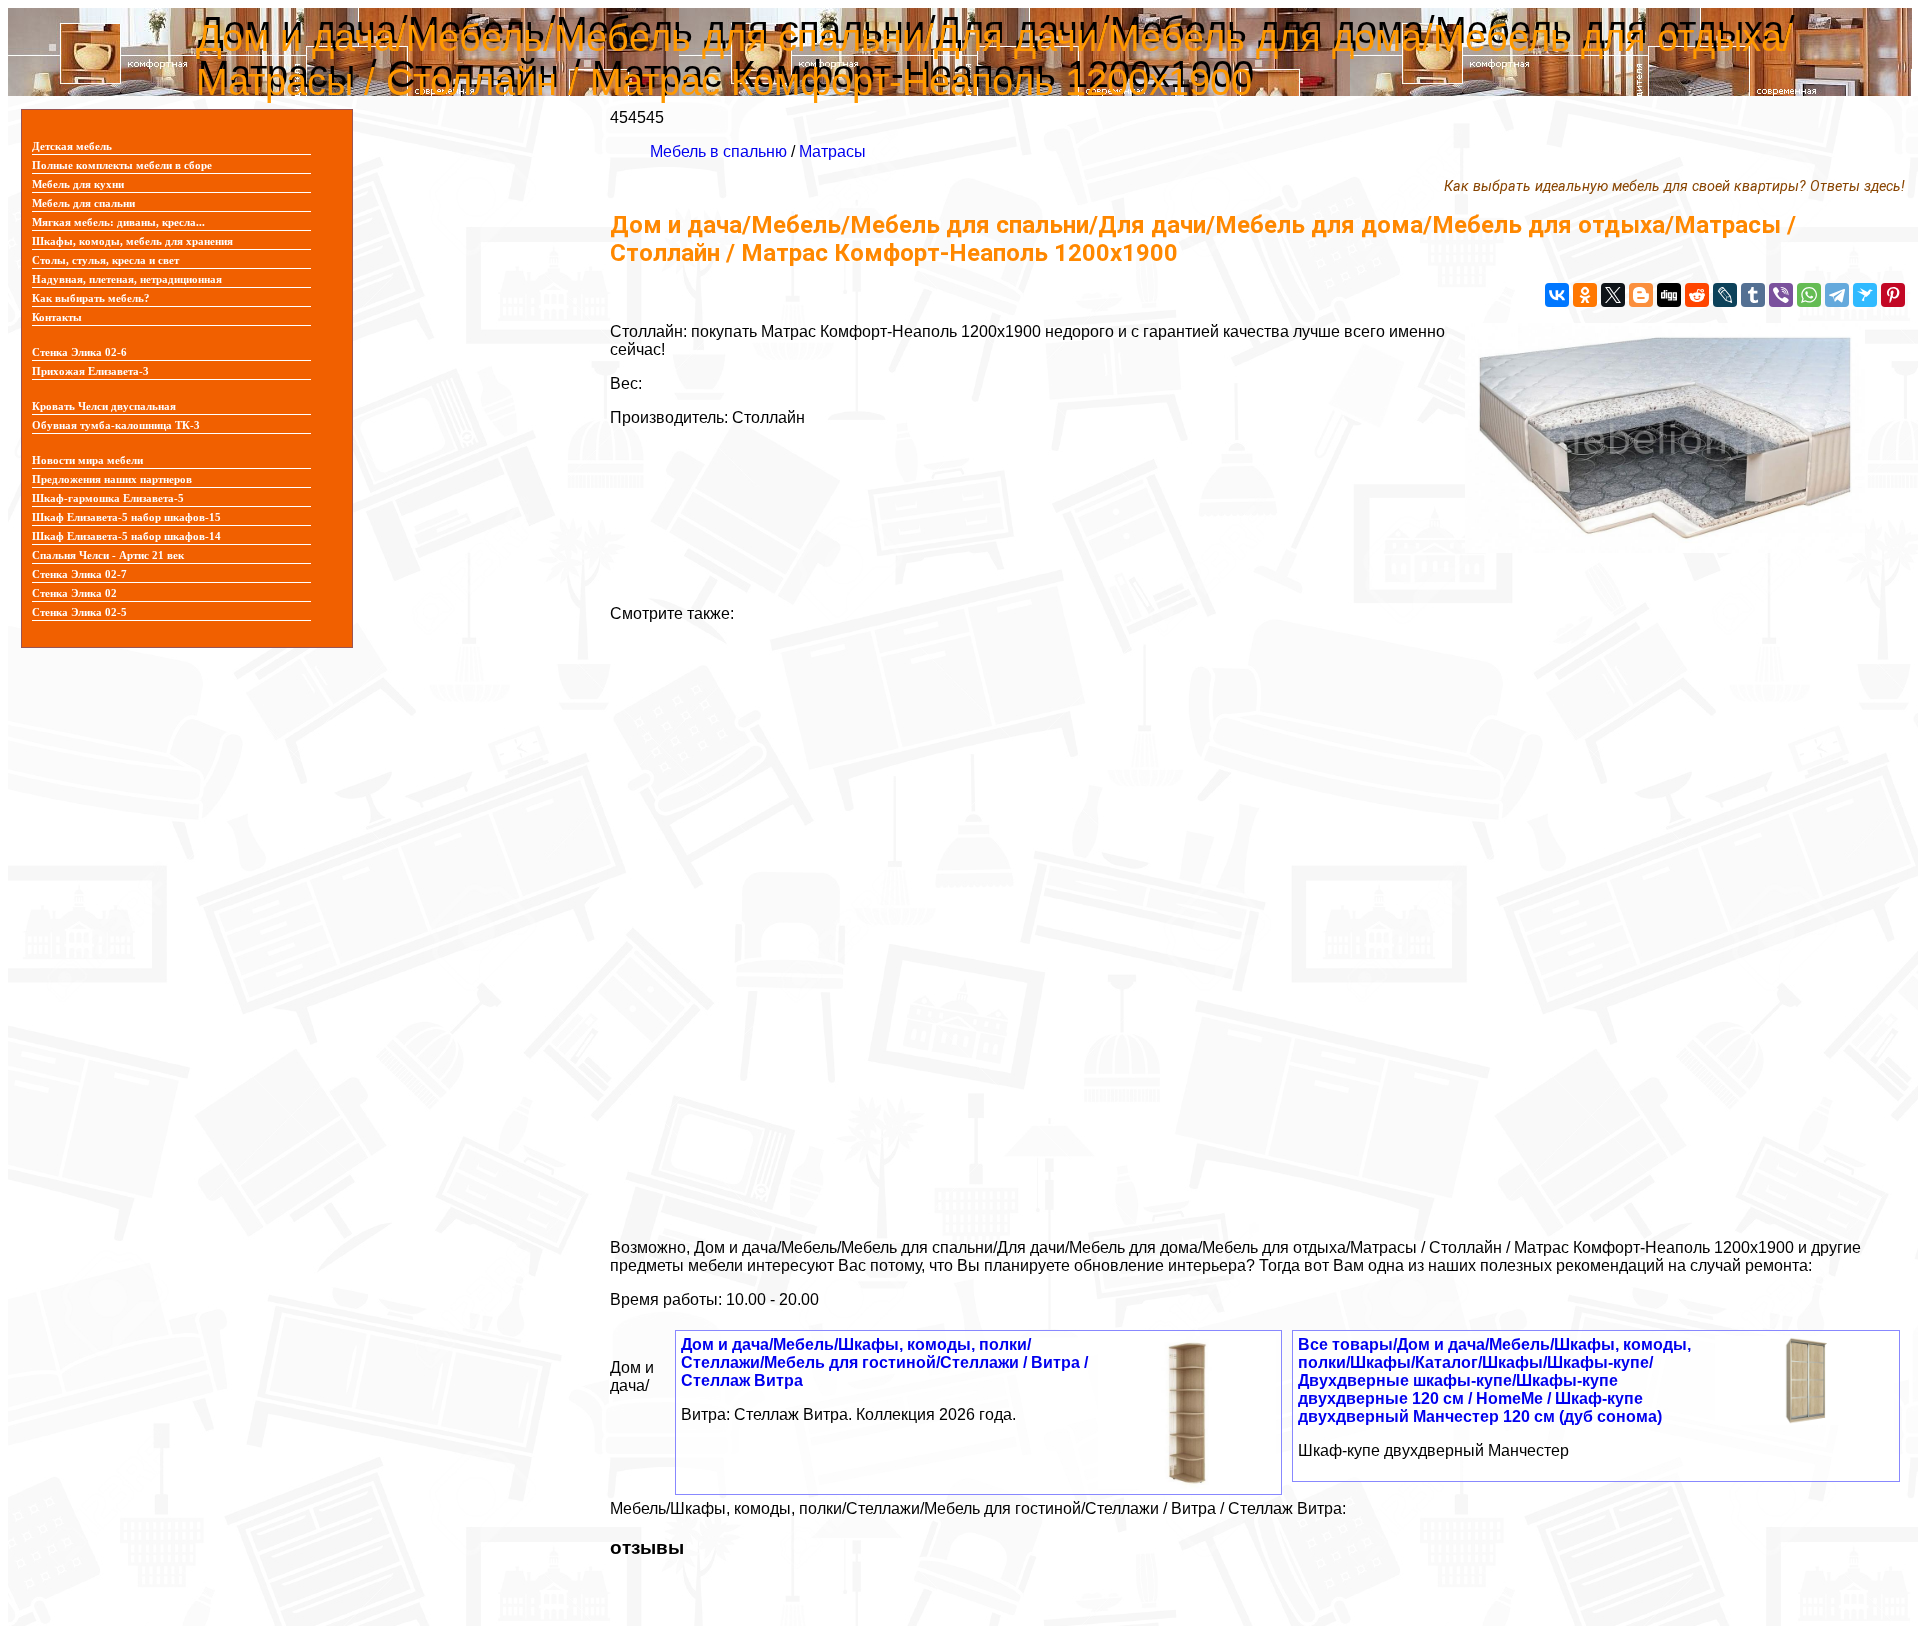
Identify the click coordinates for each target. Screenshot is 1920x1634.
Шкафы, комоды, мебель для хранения (132, 241)
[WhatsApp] (1809, 295)
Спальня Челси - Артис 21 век (108, 555)
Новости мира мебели (87, 460)
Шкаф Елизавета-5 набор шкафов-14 (126, 536)
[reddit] (1697, 295)
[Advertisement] (1210, 923)
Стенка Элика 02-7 (79, 574)
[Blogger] (1641, 295)
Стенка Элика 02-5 (79, 612)
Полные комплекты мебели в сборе (122, 165)
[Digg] (1669, 295)
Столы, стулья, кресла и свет (105, 260)
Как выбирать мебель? (91, 298)
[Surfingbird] (1865, 295)
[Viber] (1781, 295)
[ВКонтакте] (1557, 295)
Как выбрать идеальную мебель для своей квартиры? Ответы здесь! (1674, 186)
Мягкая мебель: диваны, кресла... (118, 222)
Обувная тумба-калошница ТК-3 (116, 425)
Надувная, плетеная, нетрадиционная (127, 279)
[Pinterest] (1893, 295)
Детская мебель (72, 146)
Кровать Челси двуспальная (104, 406)
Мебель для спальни (83, 203)
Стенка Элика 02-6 (79, 352)
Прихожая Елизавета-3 (90, 371)
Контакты (57, 317)
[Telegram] (1837, 295)
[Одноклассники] (1585, 295)
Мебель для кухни (78, 184)
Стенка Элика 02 (74, 593)
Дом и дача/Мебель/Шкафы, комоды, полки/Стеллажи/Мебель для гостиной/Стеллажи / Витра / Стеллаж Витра (884, 1362)
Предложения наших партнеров (112, 479)
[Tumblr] (1753, 295)
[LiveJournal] (1725, 295)
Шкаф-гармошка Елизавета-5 (108, 498)
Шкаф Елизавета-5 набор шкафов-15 (126, 517)
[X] (1613, 295)
